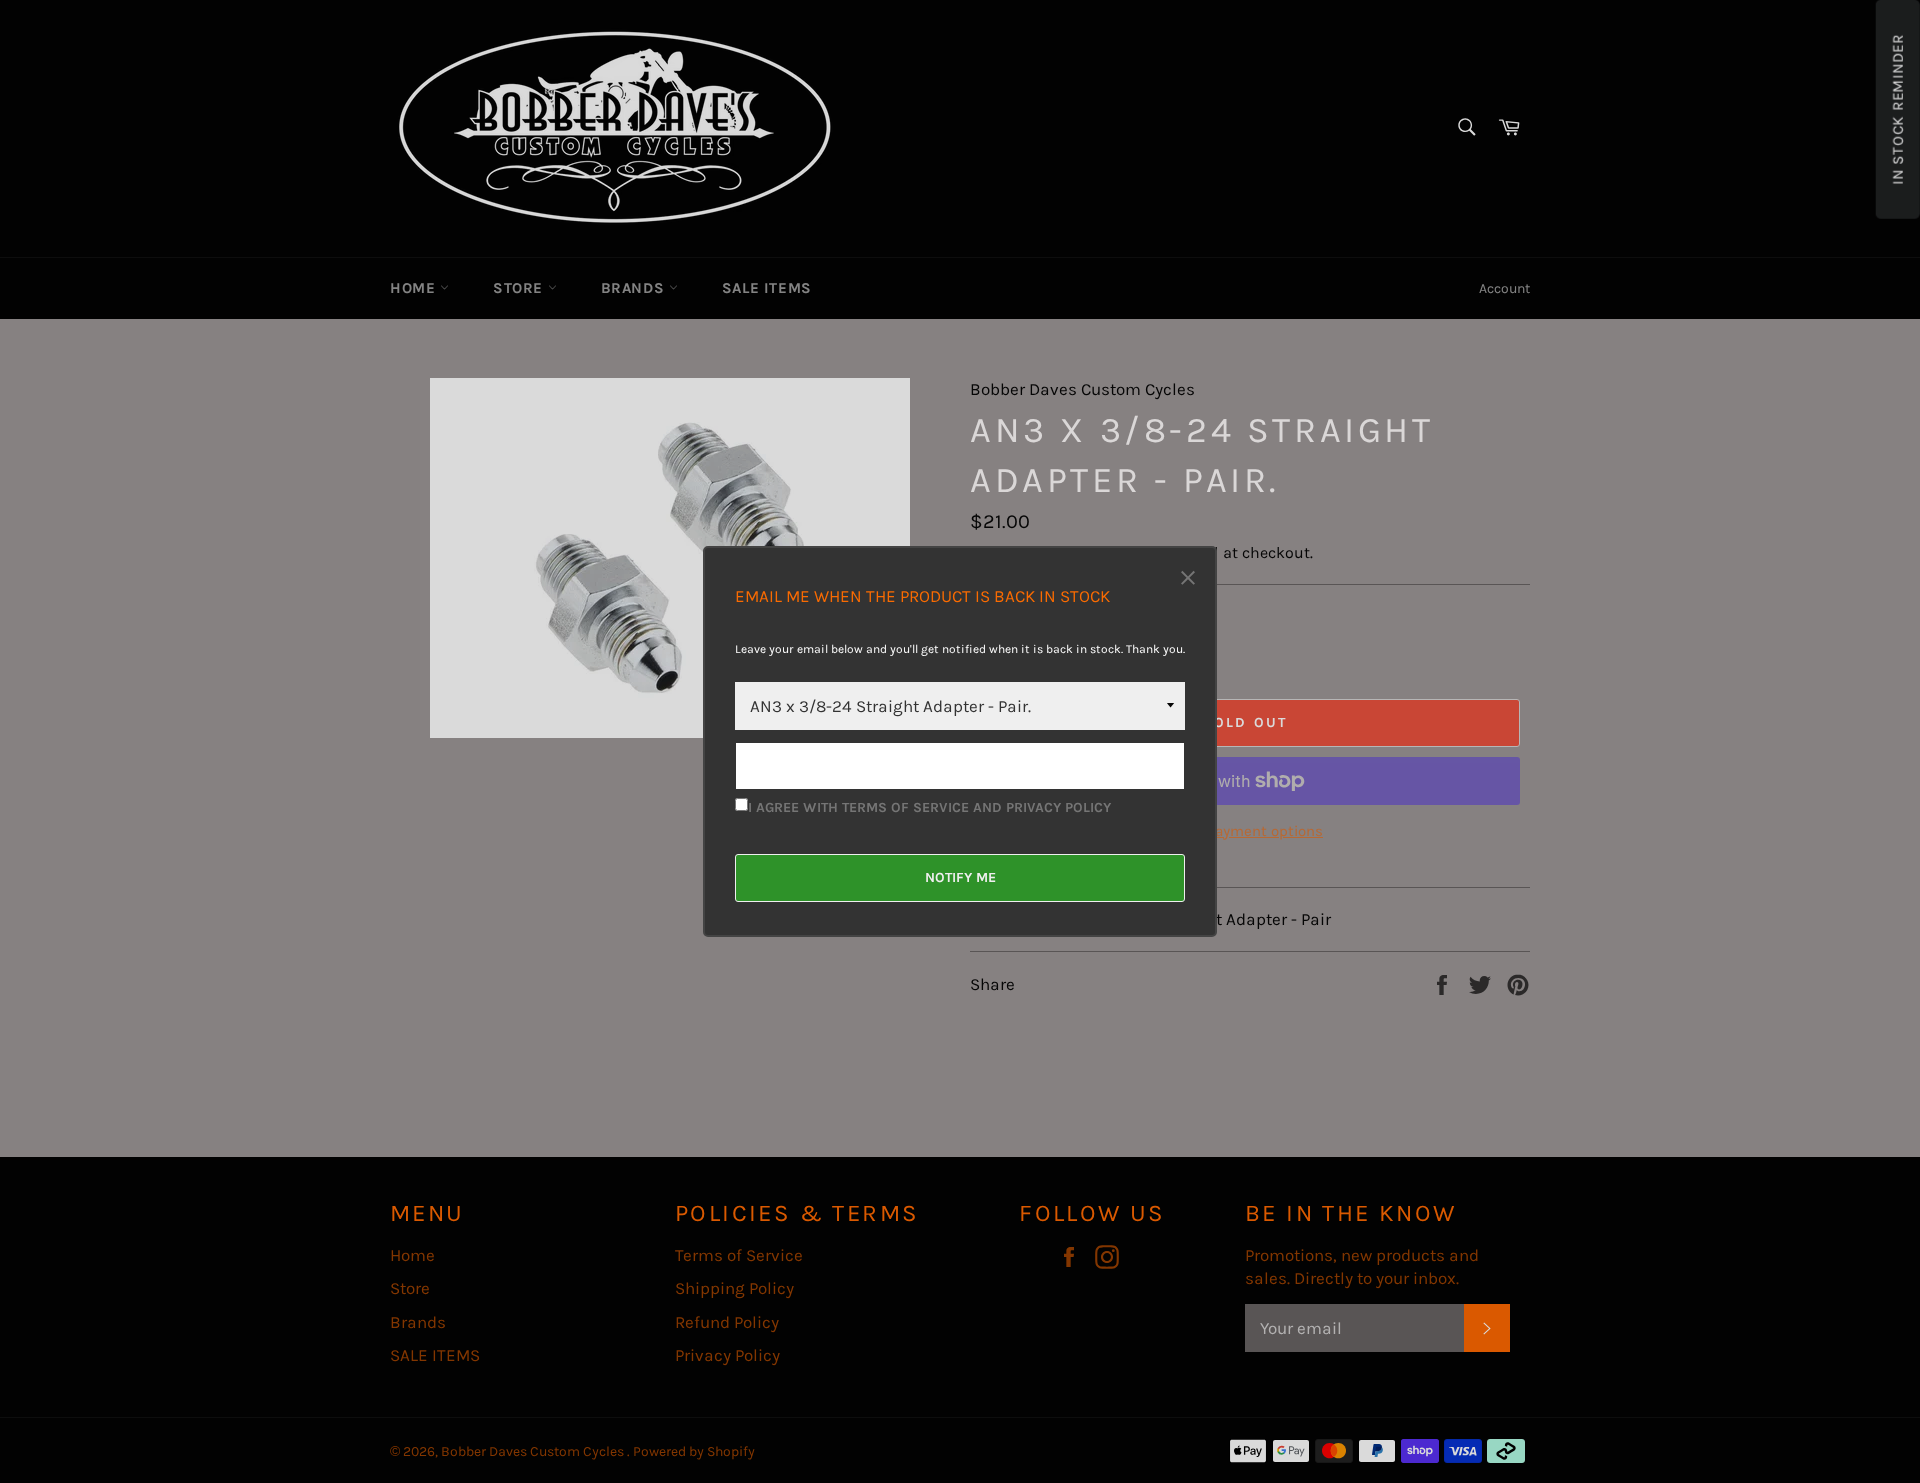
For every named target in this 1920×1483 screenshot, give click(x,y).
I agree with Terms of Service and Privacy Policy (929, 807)
